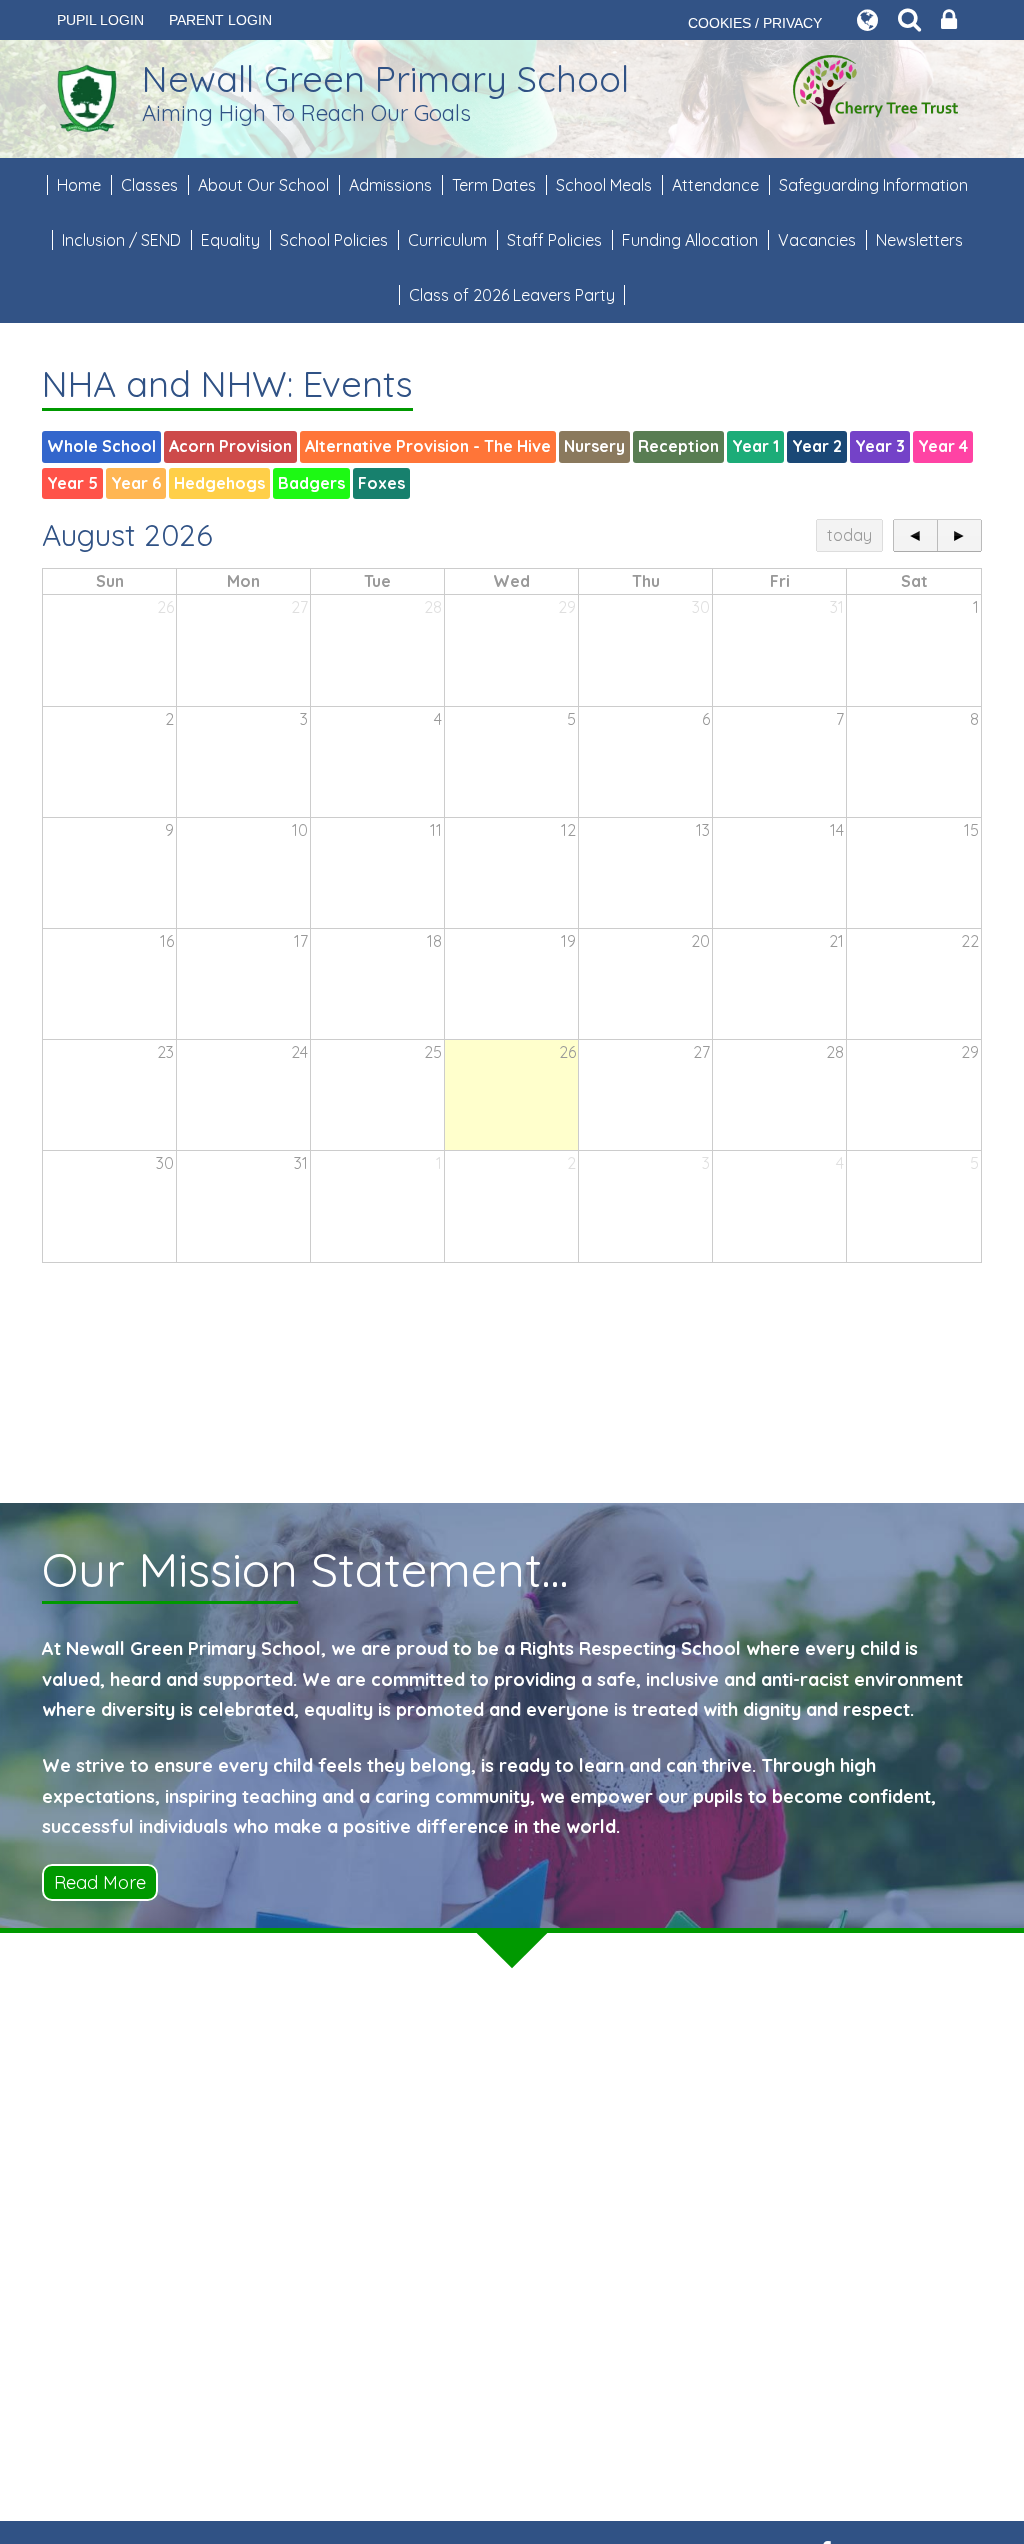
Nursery (594, 446)
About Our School (263, 185)
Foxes (381, 483)
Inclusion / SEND (121, 240)
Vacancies (817, 240)
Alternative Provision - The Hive (428, 446)
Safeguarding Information (873, 185)
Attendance (715, 185)
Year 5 (72, 483)
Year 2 (817, 446)
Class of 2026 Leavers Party (512, 295)
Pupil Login (100, 20)
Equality (230, 240)
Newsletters (919, 240)
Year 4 (943, 446)
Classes (149, 185)
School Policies (334, 240)
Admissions (390, 185)
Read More (100, 1882)
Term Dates (494, 185)
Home (79, 185)
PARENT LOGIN (220, 20)
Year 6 (136, 483)
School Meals (604, 185)
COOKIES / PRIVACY (755, 23)
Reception (678, 446)
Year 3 (880, 446)
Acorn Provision (230, 446)
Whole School (101, 446)
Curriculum (447, 240)
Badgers (311, 483)
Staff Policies (554, 240)
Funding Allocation (690, 240)
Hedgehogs (219, 483)
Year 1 (755, 446)
